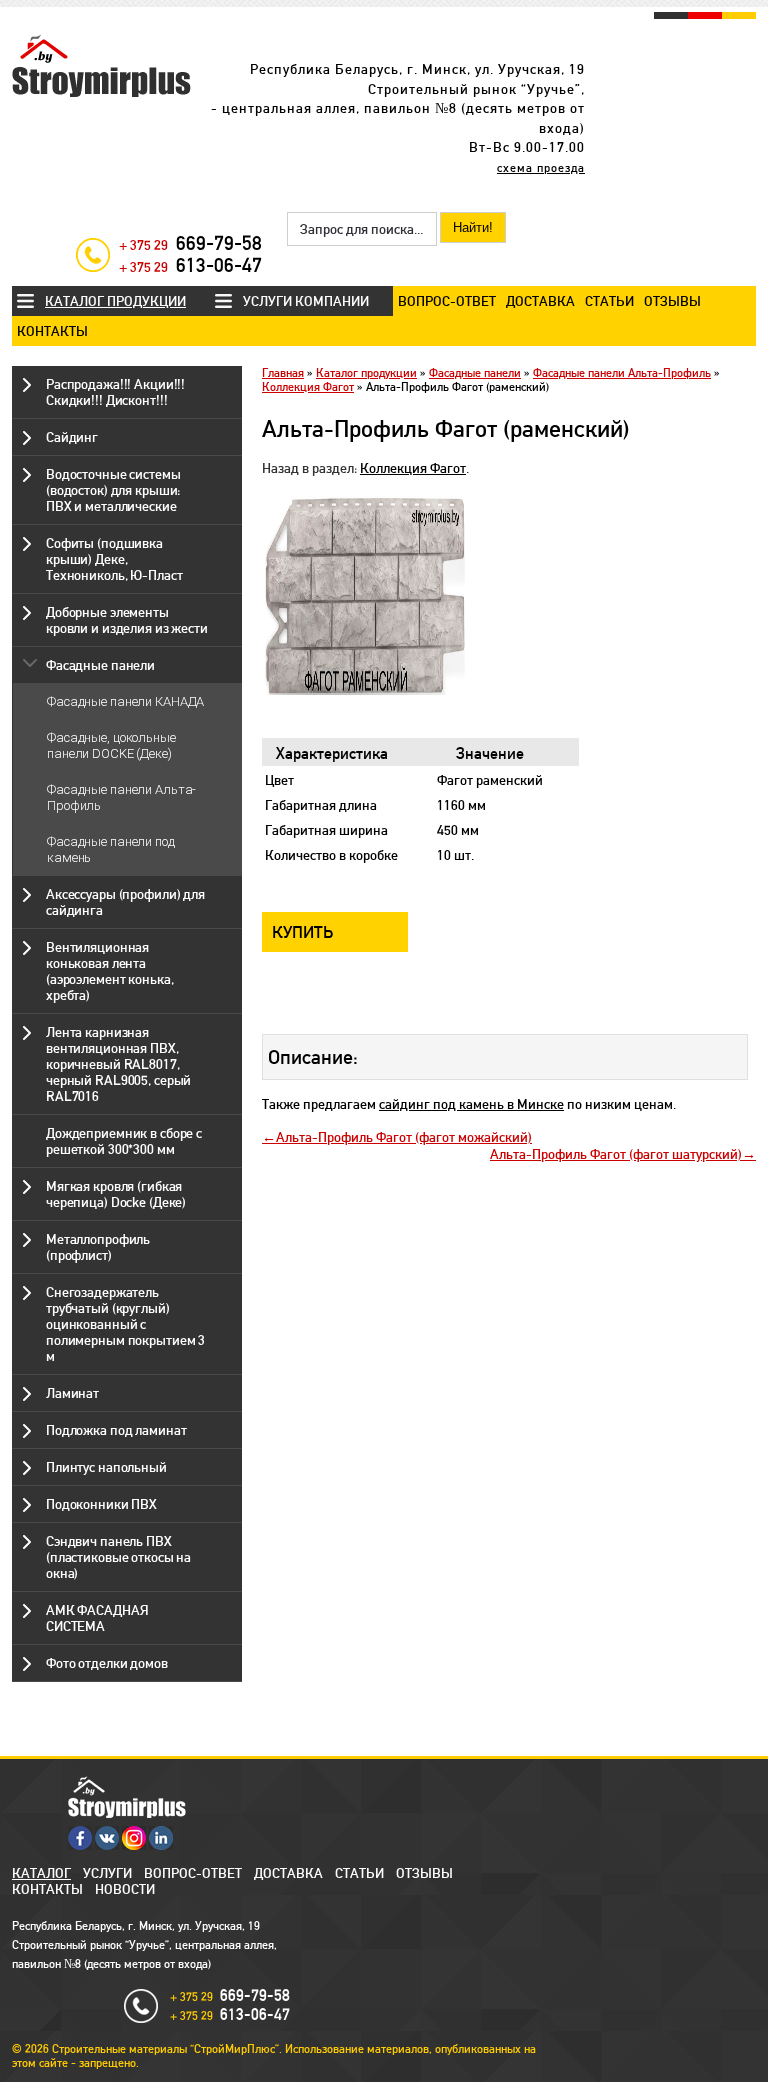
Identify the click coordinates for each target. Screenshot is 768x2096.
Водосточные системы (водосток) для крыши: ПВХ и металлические (113, 490)
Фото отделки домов (107, 1663)
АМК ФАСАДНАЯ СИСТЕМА (97, 1618)
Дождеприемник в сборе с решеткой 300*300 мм (124, 1141)
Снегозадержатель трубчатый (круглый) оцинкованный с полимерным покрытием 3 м (125, 1324)
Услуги (107, 1873)
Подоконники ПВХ (101, 1504)
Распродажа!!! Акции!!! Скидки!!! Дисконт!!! (115, 392)
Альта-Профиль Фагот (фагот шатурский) (616, 1154)
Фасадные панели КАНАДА (125, 701)
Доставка (540, 301)
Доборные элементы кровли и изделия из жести (127, 620)
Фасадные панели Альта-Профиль (622, 373)
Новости (125, 1889)
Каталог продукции (115, 301)
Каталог (41, 1873)
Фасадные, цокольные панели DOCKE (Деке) (111, 745)
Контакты (52, 331)
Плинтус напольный (106, 1467)
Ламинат (72, 1393)
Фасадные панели (100, 665)
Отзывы (672, 301)
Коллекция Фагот (308, 387)
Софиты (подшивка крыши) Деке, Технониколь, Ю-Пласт (114, 559)
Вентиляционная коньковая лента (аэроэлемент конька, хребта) (109, 971)
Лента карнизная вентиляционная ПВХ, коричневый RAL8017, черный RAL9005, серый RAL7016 (118, 1064)
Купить (303, 932)
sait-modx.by (348, 2089)
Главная (283, 373)
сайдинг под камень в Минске (471, 1104)
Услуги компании (306, 301)
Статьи (609, 301)
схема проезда (541, 168)
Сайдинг (72, 437)
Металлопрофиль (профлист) (98, 1247)
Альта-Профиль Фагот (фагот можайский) (404, 1137)
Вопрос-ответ (447, 301)
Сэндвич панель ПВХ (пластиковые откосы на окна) (118, 1557)
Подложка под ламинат (116, 1430)
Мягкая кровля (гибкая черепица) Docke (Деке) (116, 1194)
